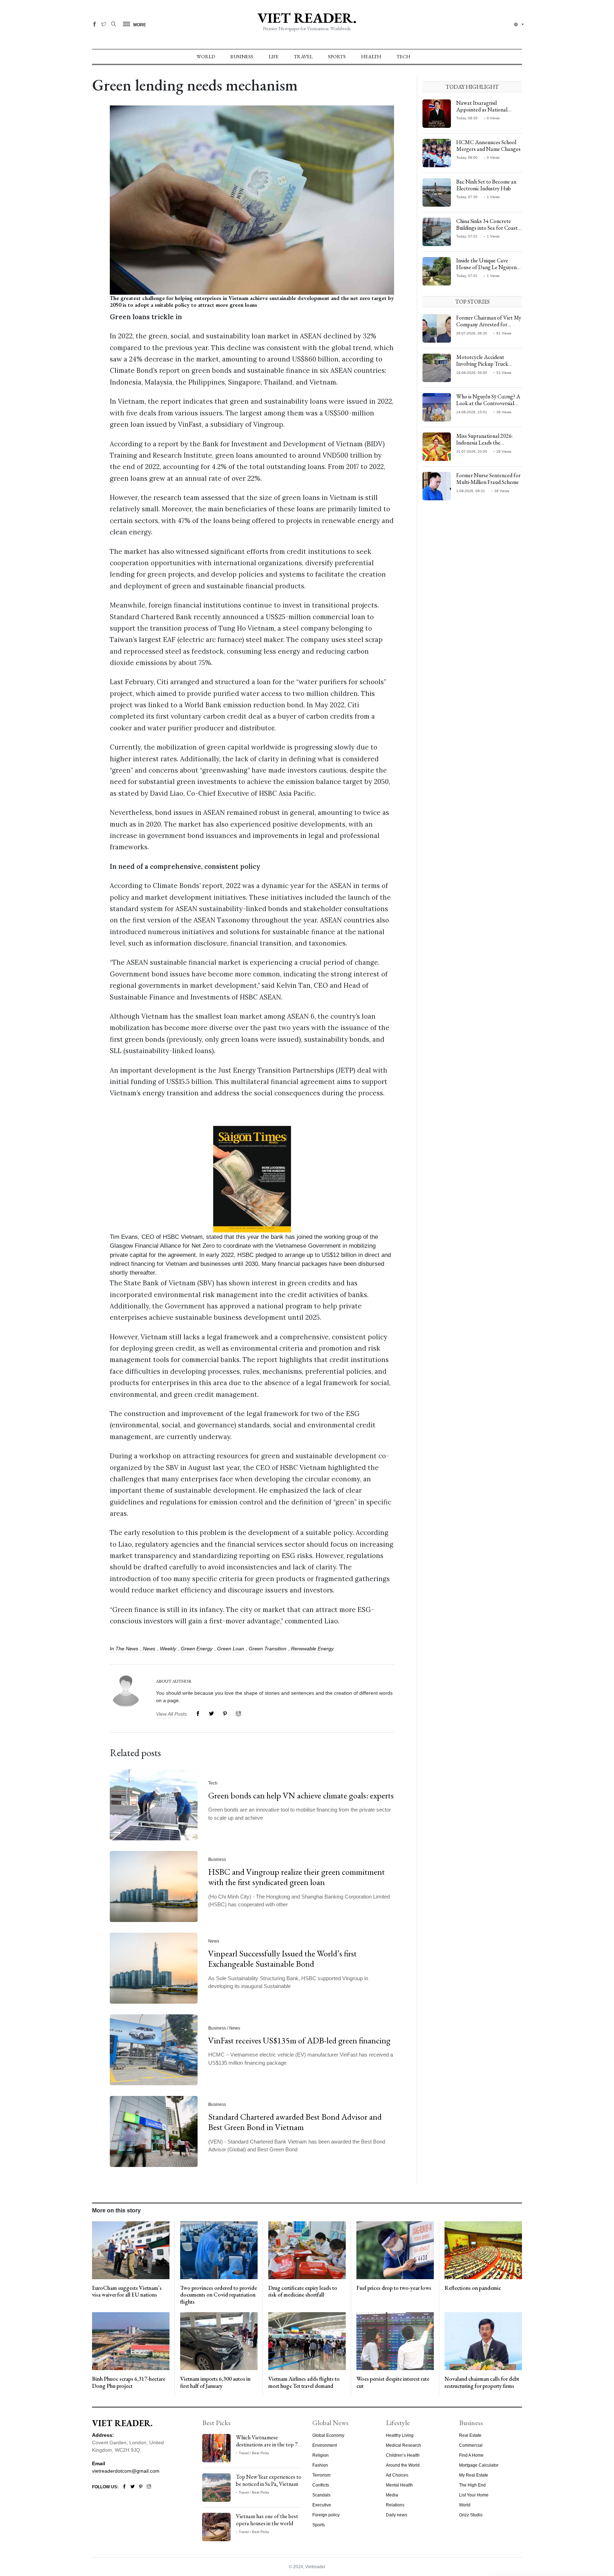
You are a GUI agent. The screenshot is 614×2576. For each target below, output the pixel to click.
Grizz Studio (471, 2515)
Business (242, 56)
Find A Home (471, 2455)
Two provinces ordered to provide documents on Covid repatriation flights (219, 2295)
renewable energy (312, 1649)
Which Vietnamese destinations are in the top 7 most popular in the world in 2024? (268, 2448)
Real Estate (470, 2435)
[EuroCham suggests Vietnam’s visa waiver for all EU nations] (131, 2250)
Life (274, 56)
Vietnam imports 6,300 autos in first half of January (215, 2382)
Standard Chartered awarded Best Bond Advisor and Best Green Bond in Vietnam (295, 2122)
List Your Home (474, 2495)
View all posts (171, 1714)
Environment (325, 2445)
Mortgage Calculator (479, 2465)
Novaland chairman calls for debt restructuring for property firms (482, 2382)
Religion (321, 2455)
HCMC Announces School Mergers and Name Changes (488, 146)
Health (371, 56)
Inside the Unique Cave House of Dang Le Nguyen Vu (486, 267)
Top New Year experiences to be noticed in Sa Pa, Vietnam (269, 2480)
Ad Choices (397, 2475)
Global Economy (328, 2435)
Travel (303, 56)
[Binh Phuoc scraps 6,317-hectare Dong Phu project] (131, 2341)
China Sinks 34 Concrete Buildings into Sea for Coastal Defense (489, 228)
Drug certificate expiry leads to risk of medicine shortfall (303, 2291)
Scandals (321, 2495)
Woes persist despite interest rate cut (393, 2382)
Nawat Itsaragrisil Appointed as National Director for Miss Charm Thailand (484, 113)
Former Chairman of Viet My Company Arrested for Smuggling (489, 324)
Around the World (403, 2465)
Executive (322, 2505)
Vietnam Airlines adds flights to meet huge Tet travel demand (304, 2382)
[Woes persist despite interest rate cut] (395, 2341)
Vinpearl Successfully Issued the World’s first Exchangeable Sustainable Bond (282, 1959)
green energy (197, 1649)
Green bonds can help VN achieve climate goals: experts (301, 1795)
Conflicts (321, 2485)
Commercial (471, 2445)
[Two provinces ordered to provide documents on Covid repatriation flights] (219, 2250)
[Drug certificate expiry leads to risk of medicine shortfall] (307, 2250)
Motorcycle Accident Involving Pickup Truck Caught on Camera (482, 364)
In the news (124, 1649)
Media (392, 2495)
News (149, 1649)
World (206, 56)
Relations (395, 2505)
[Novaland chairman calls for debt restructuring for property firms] (483, 2341)
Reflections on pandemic (473, 2288)
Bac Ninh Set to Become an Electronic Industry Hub (486, 185)
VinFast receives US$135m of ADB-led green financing (299, 2040)
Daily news (397, 2515)
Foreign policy (326, 2515)
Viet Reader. (307, 18)
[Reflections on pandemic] (483, 2250)
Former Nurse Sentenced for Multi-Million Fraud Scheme (488, 479)
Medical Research (403, 2445)
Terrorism (321, 2475)
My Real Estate (474, 2475)
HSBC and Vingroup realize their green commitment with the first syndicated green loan (297, 1877)
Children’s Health (403, 2455)
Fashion (320, 2465)
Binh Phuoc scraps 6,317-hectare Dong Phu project (129, 2382)
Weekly (168, 1649)
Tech (403, 56)
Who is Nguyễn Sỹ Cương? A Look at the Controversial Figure (488, 403)
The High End (472, 2485)
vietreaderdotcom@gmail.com (126, 2471)
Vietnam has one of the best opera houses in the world (267, 2520)
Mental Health (399, 2485)
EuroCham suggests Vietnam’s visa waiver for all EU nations (127, 2291)
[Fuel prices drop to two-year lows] (395, 2250)
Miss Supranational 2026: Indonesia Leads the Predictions (484, 443)
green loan (231, 1649)
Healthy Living (400, 2435)
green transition (268, 1649)
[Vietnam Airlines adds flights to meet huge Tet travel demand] (307, 2341)
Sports (337, 56)
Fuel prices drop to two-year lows (394, 2288)
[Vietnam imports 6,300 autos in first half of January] (219, 2341)
